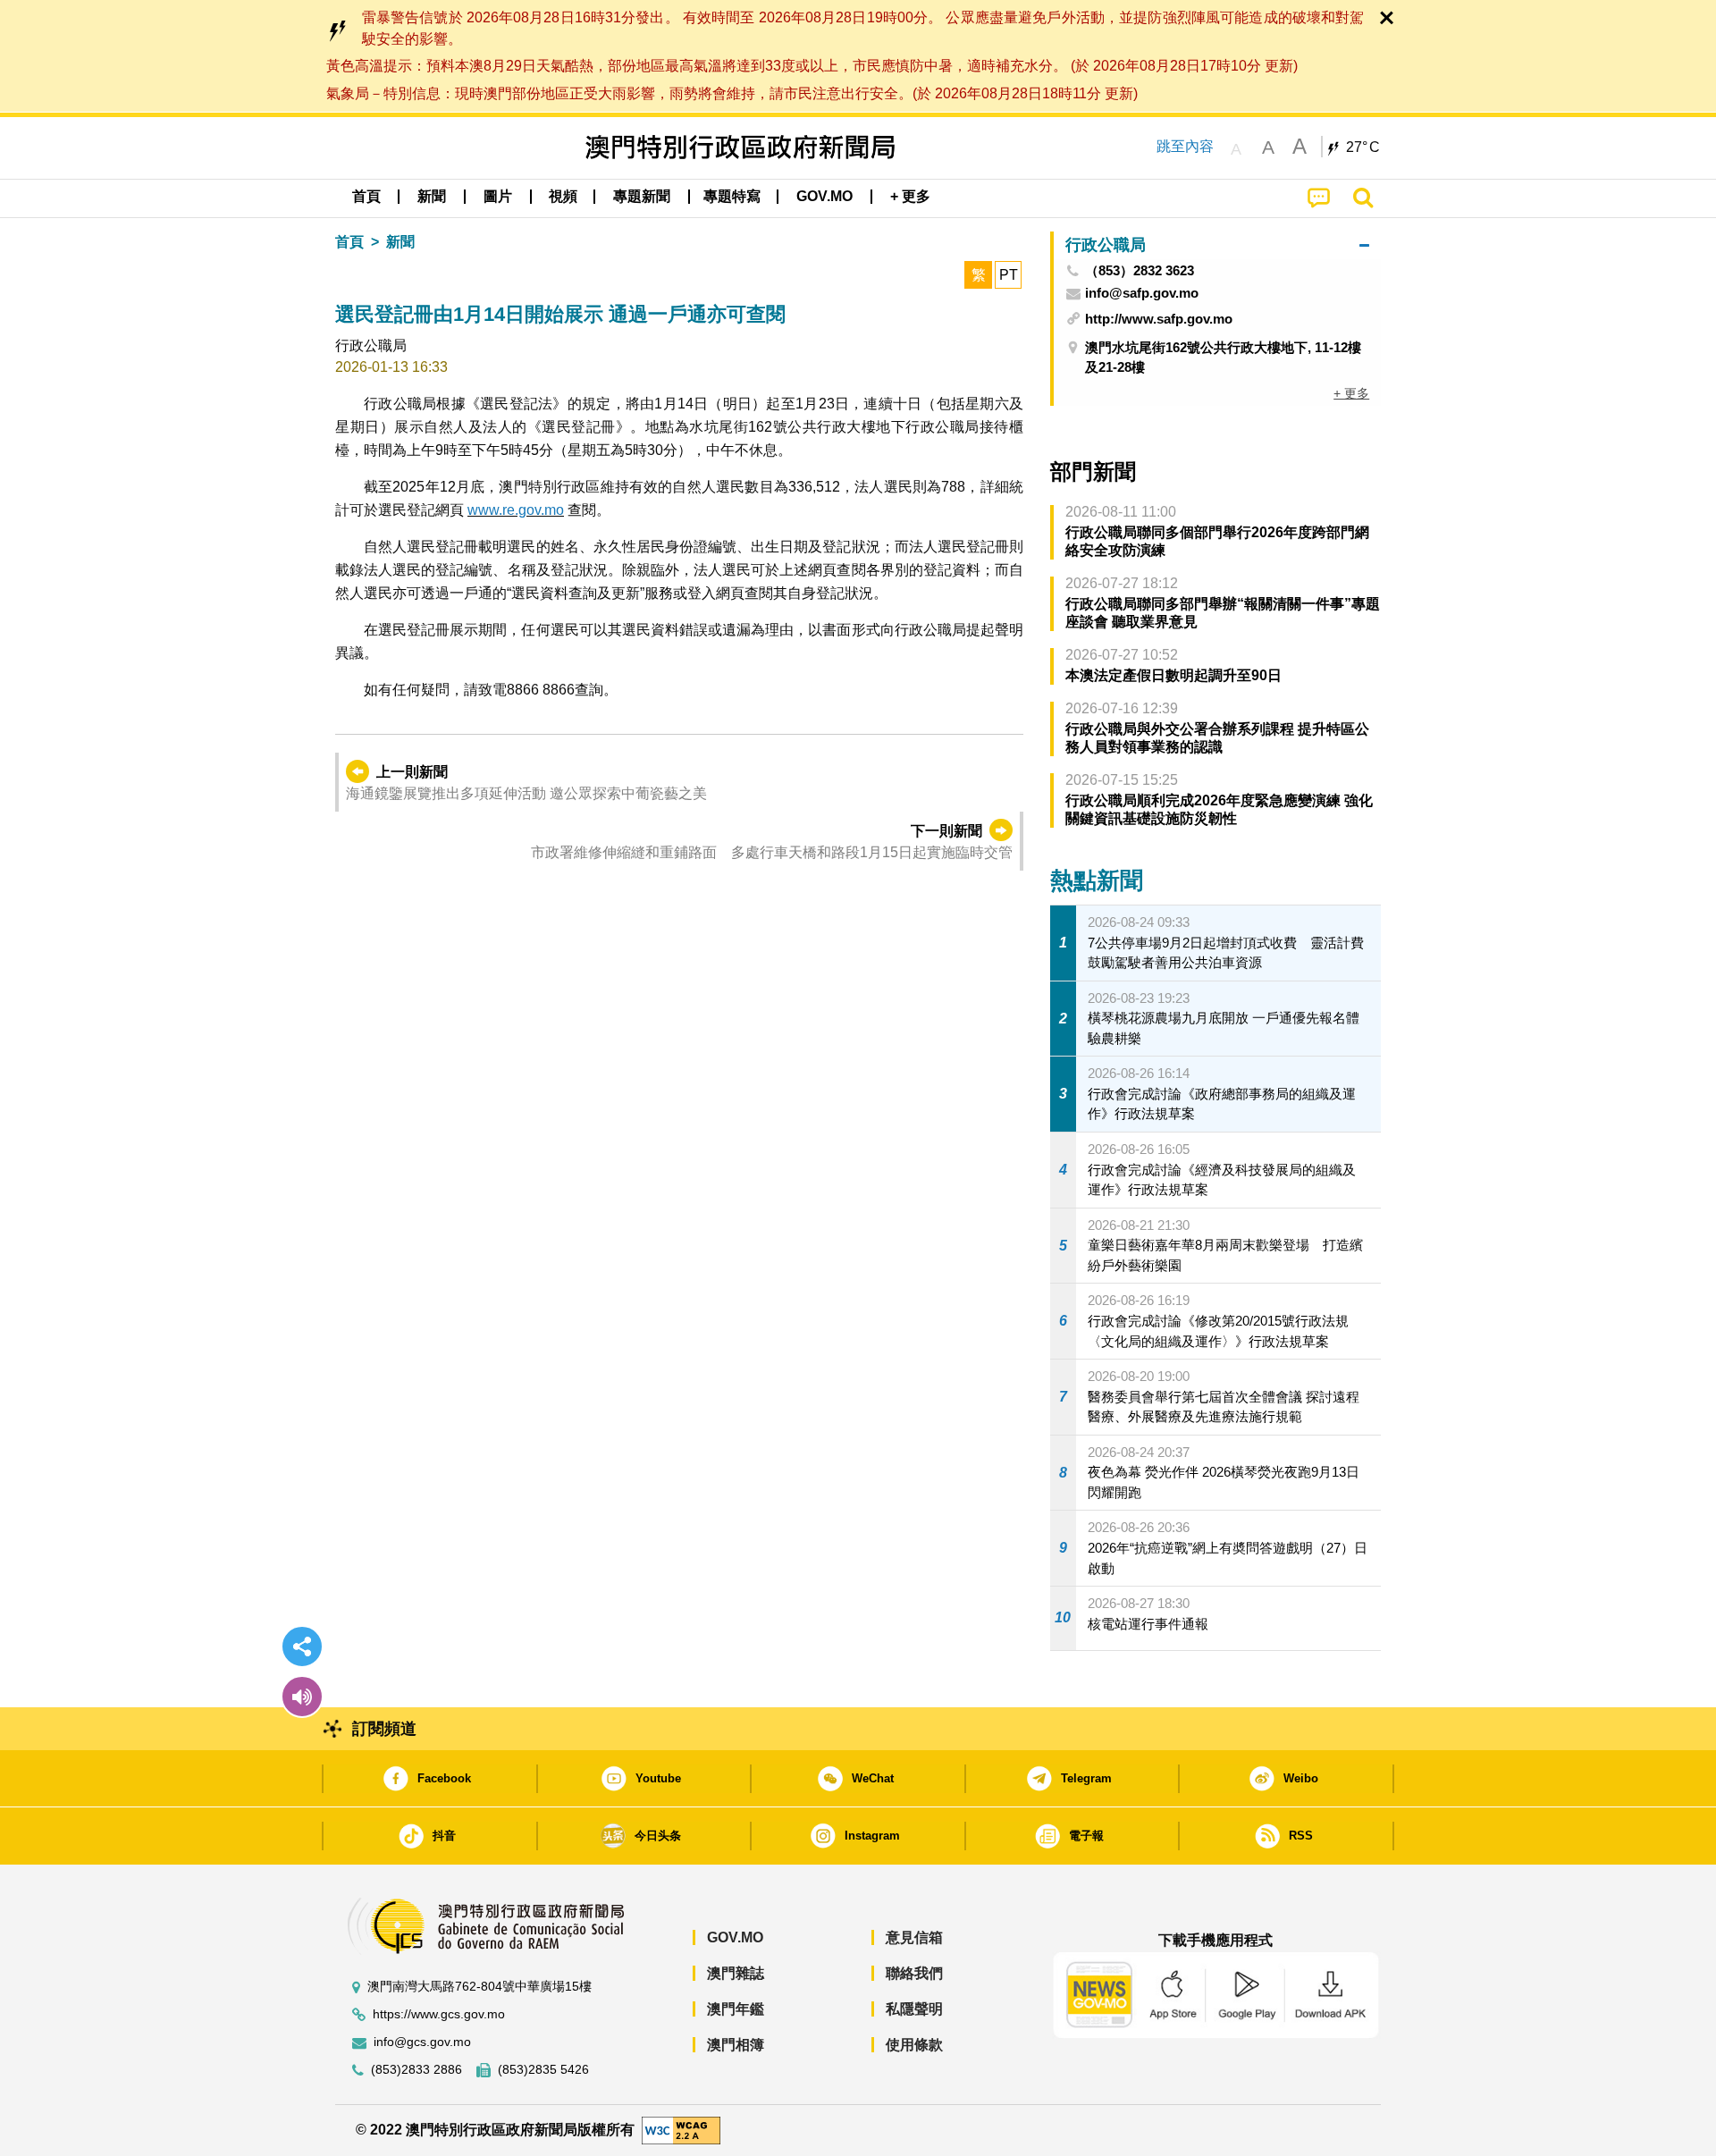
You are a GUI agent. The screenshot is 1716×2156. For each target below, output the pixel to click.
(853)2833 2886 (416, 2070)
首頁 (349, 242)
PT (1009, 275)
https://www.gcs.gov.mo (439, 2014)
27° (1363, 147)
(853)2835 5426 (543, 2070)
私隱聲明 (914, 2009)
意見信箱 (914, 1937)
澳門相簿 (736, 2045)
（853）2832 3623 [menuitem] (1140, 271)
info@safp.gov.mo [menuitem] (1142, 293)
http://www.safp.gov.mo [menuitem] (1159, 319)
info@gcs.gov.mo (422, 2042)
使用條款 (914, 2045)
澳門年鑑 (736, 2009)
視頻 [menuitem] (563, 196)
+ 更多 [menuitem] (1351, 393)
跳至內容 (1185, 146)
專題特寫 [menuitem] (732, 196)
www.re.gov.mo (516, 510)
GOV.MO (735, 1937)
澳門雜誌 (736, 1973)
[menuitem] (432, 197)
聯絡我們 (914, 1973)
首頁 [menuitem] (366, 196)
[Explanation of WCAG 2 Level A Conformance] (681, 2129)
